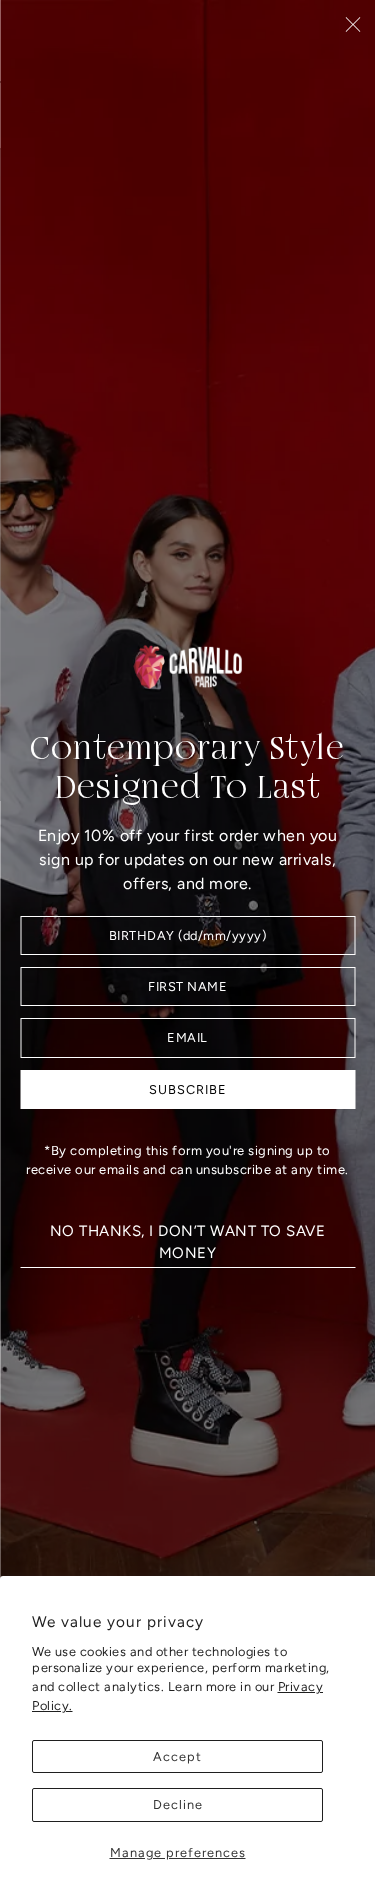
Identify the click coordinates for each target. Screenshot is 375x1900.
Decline (178, 1804)
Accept (177, 1756)
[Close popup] (352, 23)
